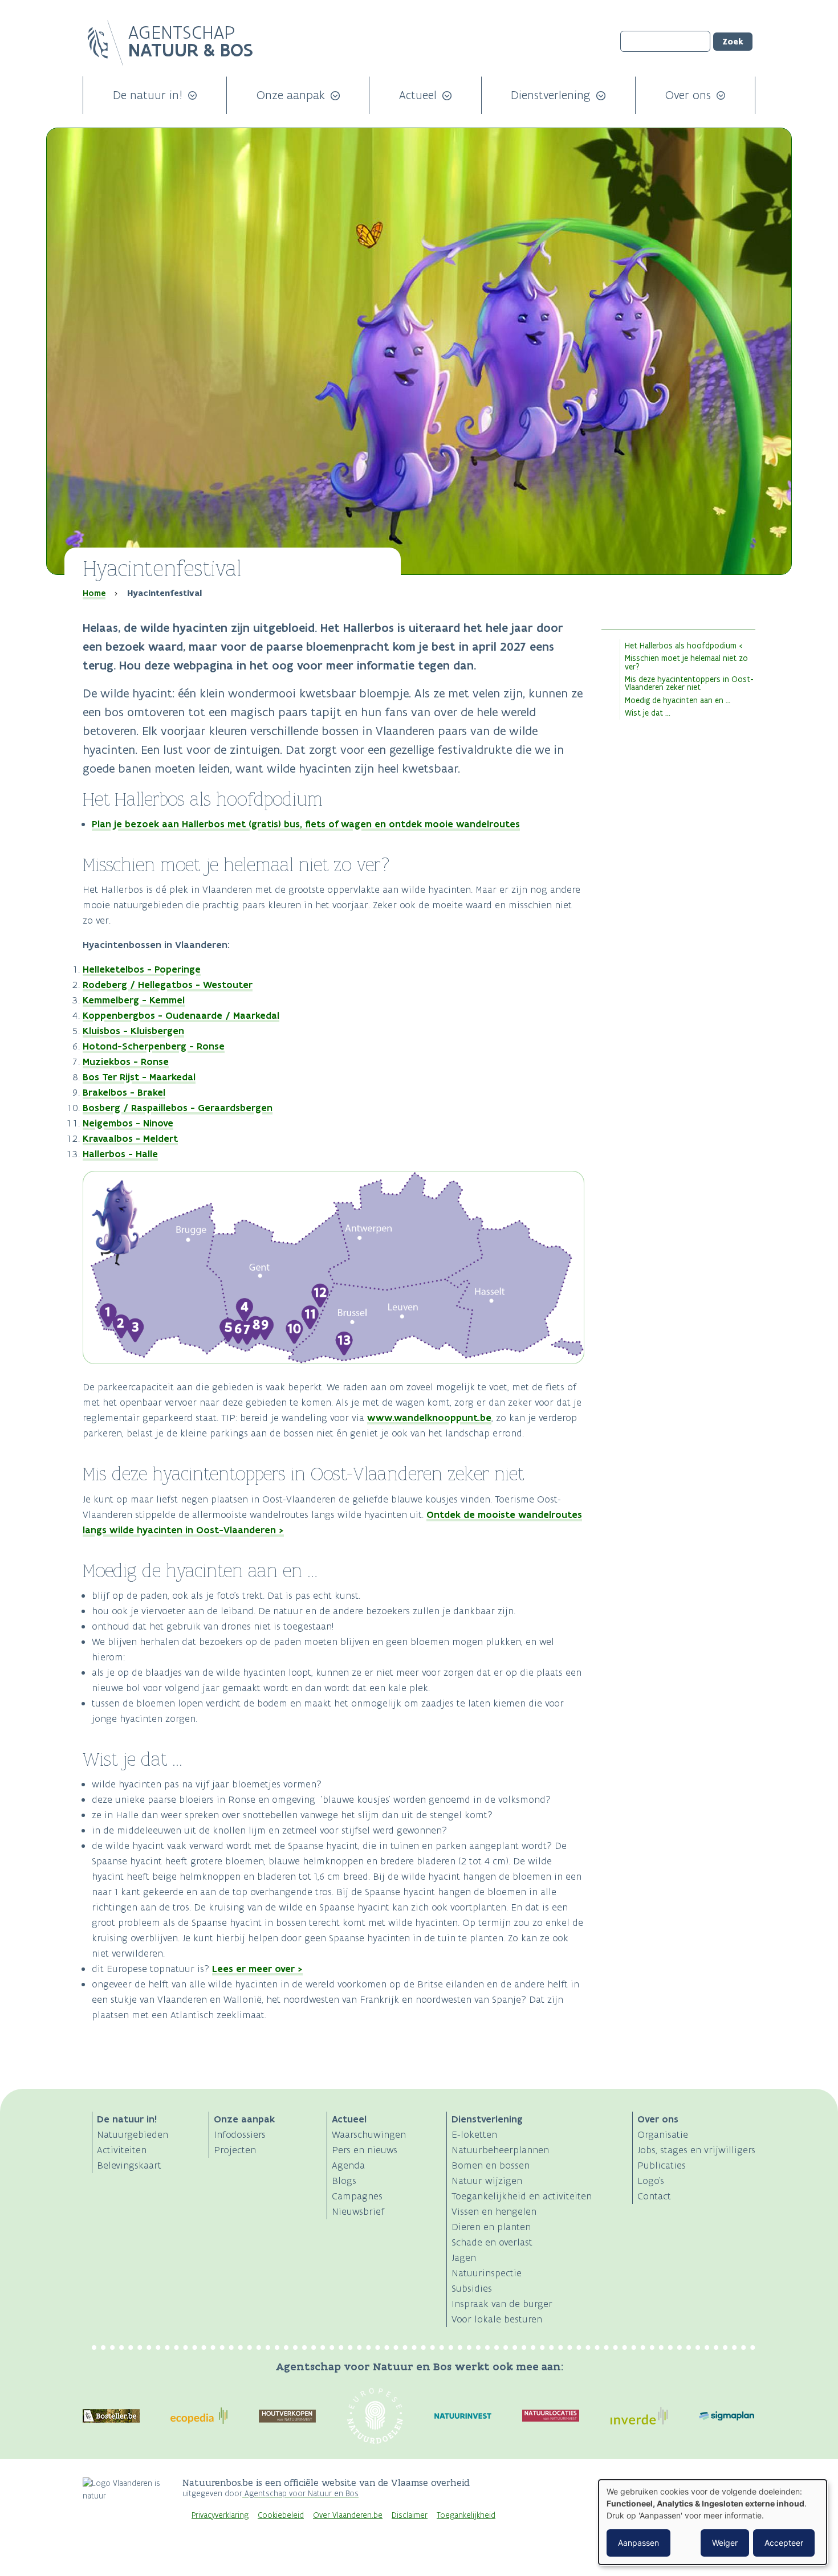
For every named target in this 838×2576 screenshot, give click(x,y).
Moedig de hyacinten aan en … (678, 700)
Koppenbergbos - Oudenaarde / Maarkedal (181, 1015)
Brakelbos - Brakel (124, 1092)
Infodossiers (240, 2134)
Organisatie (663, 2134)
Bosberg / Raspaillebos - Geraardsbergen (178, 1108)
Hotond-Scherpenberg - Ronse (154, 1046)
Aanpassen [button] (638, 2543)
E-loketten (474, 2134)
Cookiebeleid (281, 2515)
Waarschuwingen (369, 2134)
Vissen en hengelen (494, 2211)
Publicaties (662, 2165)
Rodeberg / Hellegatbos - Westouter (168, 985)
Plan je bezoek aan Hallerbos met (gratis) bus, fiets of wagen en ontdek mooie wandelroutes (306, 824)
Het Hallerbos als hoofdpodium (681, 646)
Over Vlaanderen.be (348, 2515)
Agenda (348, 2165)
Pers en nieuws (365, 2150)
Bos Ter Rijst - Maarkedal (139, 1077)
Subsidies (472, 2288)
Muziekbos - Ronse (126, 1062)
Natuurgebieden (133, 2134)
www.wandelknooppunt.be (429, 1418)
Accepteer (784, 2543)
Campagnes (357, 2196)
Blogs (344, 2181)
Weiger (725, 2543)
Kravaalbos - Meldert (130, 1138)
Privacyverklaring (220, 2515)
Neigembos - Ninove (128, 1123)
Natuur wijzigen (487, 2181)
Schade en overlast (492, 2242)
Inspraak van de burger (502, 2304)
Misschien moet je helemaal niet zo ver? (686, 662)
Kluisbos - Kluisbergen (133, 1031)
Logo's (651, 2181)
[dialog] (713, 2522)
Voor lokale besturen (497, 2319)
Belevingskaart (129, 2165)
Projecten (235, 2150)
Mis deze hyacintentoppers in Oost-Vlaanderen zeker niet (689, 683)
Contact (654, 2196)
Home (94, 593)
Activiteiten (122, 2150)
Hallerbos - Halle (120, 1154)
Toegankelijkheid (466, 2515)
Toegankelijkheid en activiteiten (522, 2196)
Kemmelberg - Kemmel (134, 1000)
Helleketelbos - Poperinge (142, 969)
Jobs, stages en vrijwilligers (696, 2150)
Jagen (464, 2257)
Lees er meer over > (257, 1969)
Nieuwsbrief (358, 2211)
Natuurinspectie (487, 2273)
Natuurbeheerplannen (500, 2150)
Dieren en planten (491, 2227)
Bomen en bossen (491, 2165)
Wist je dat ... (648, 713)
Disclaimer (410, 2515)
